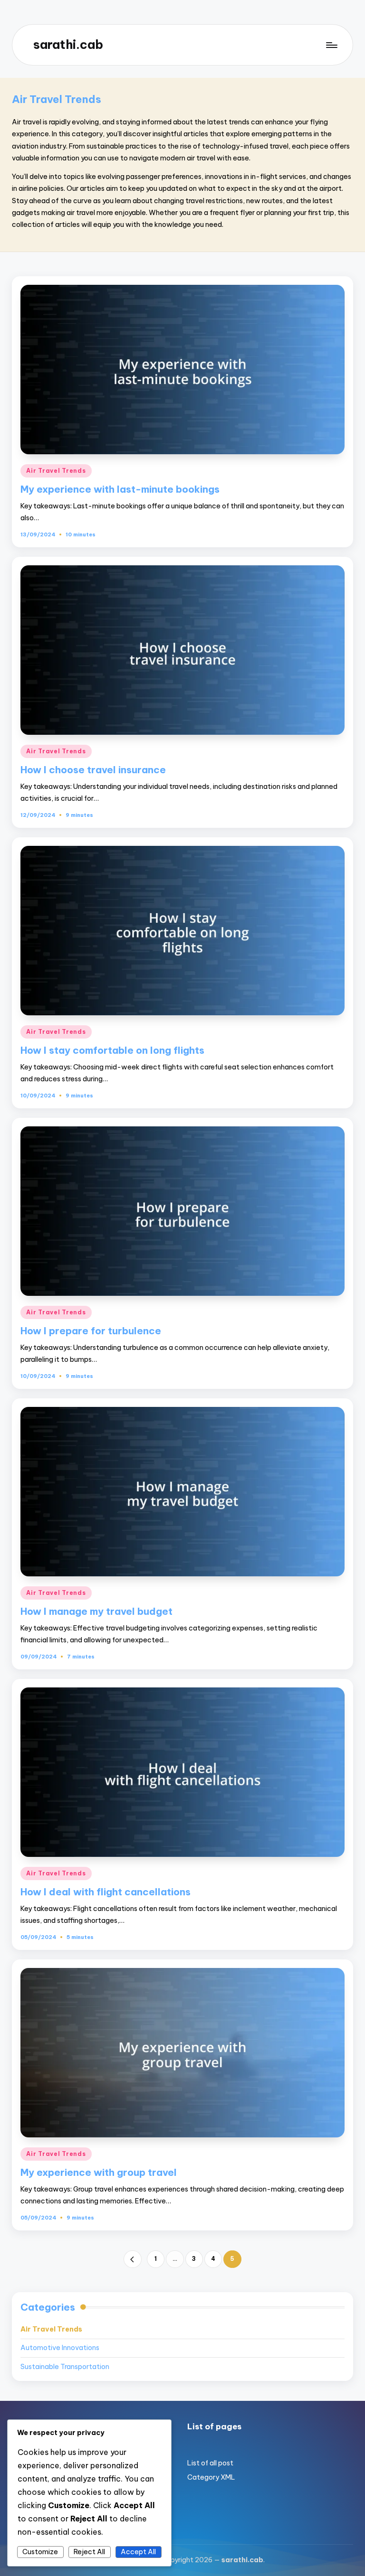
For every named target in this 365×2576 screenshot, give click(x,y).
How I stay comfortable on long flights (112, 1050)
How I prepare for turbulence (91, 1331)
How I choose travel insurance (93, 770)
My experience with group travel (99, 2172)
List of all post (210, 2463)
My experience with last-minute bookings (120, 489)
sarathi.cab (68, 45)
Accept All (138, 2552)
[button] (132, 2259)
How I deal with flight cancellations (106, 1892)
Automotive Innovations (60, 2348)
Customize (40, 2552)
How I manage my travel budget (96, 1611)
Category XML (211, 2477)
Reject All (89, 2552)
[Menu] (331, 45)
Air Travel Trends (56, 471)
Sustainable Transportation (65, 2367)
